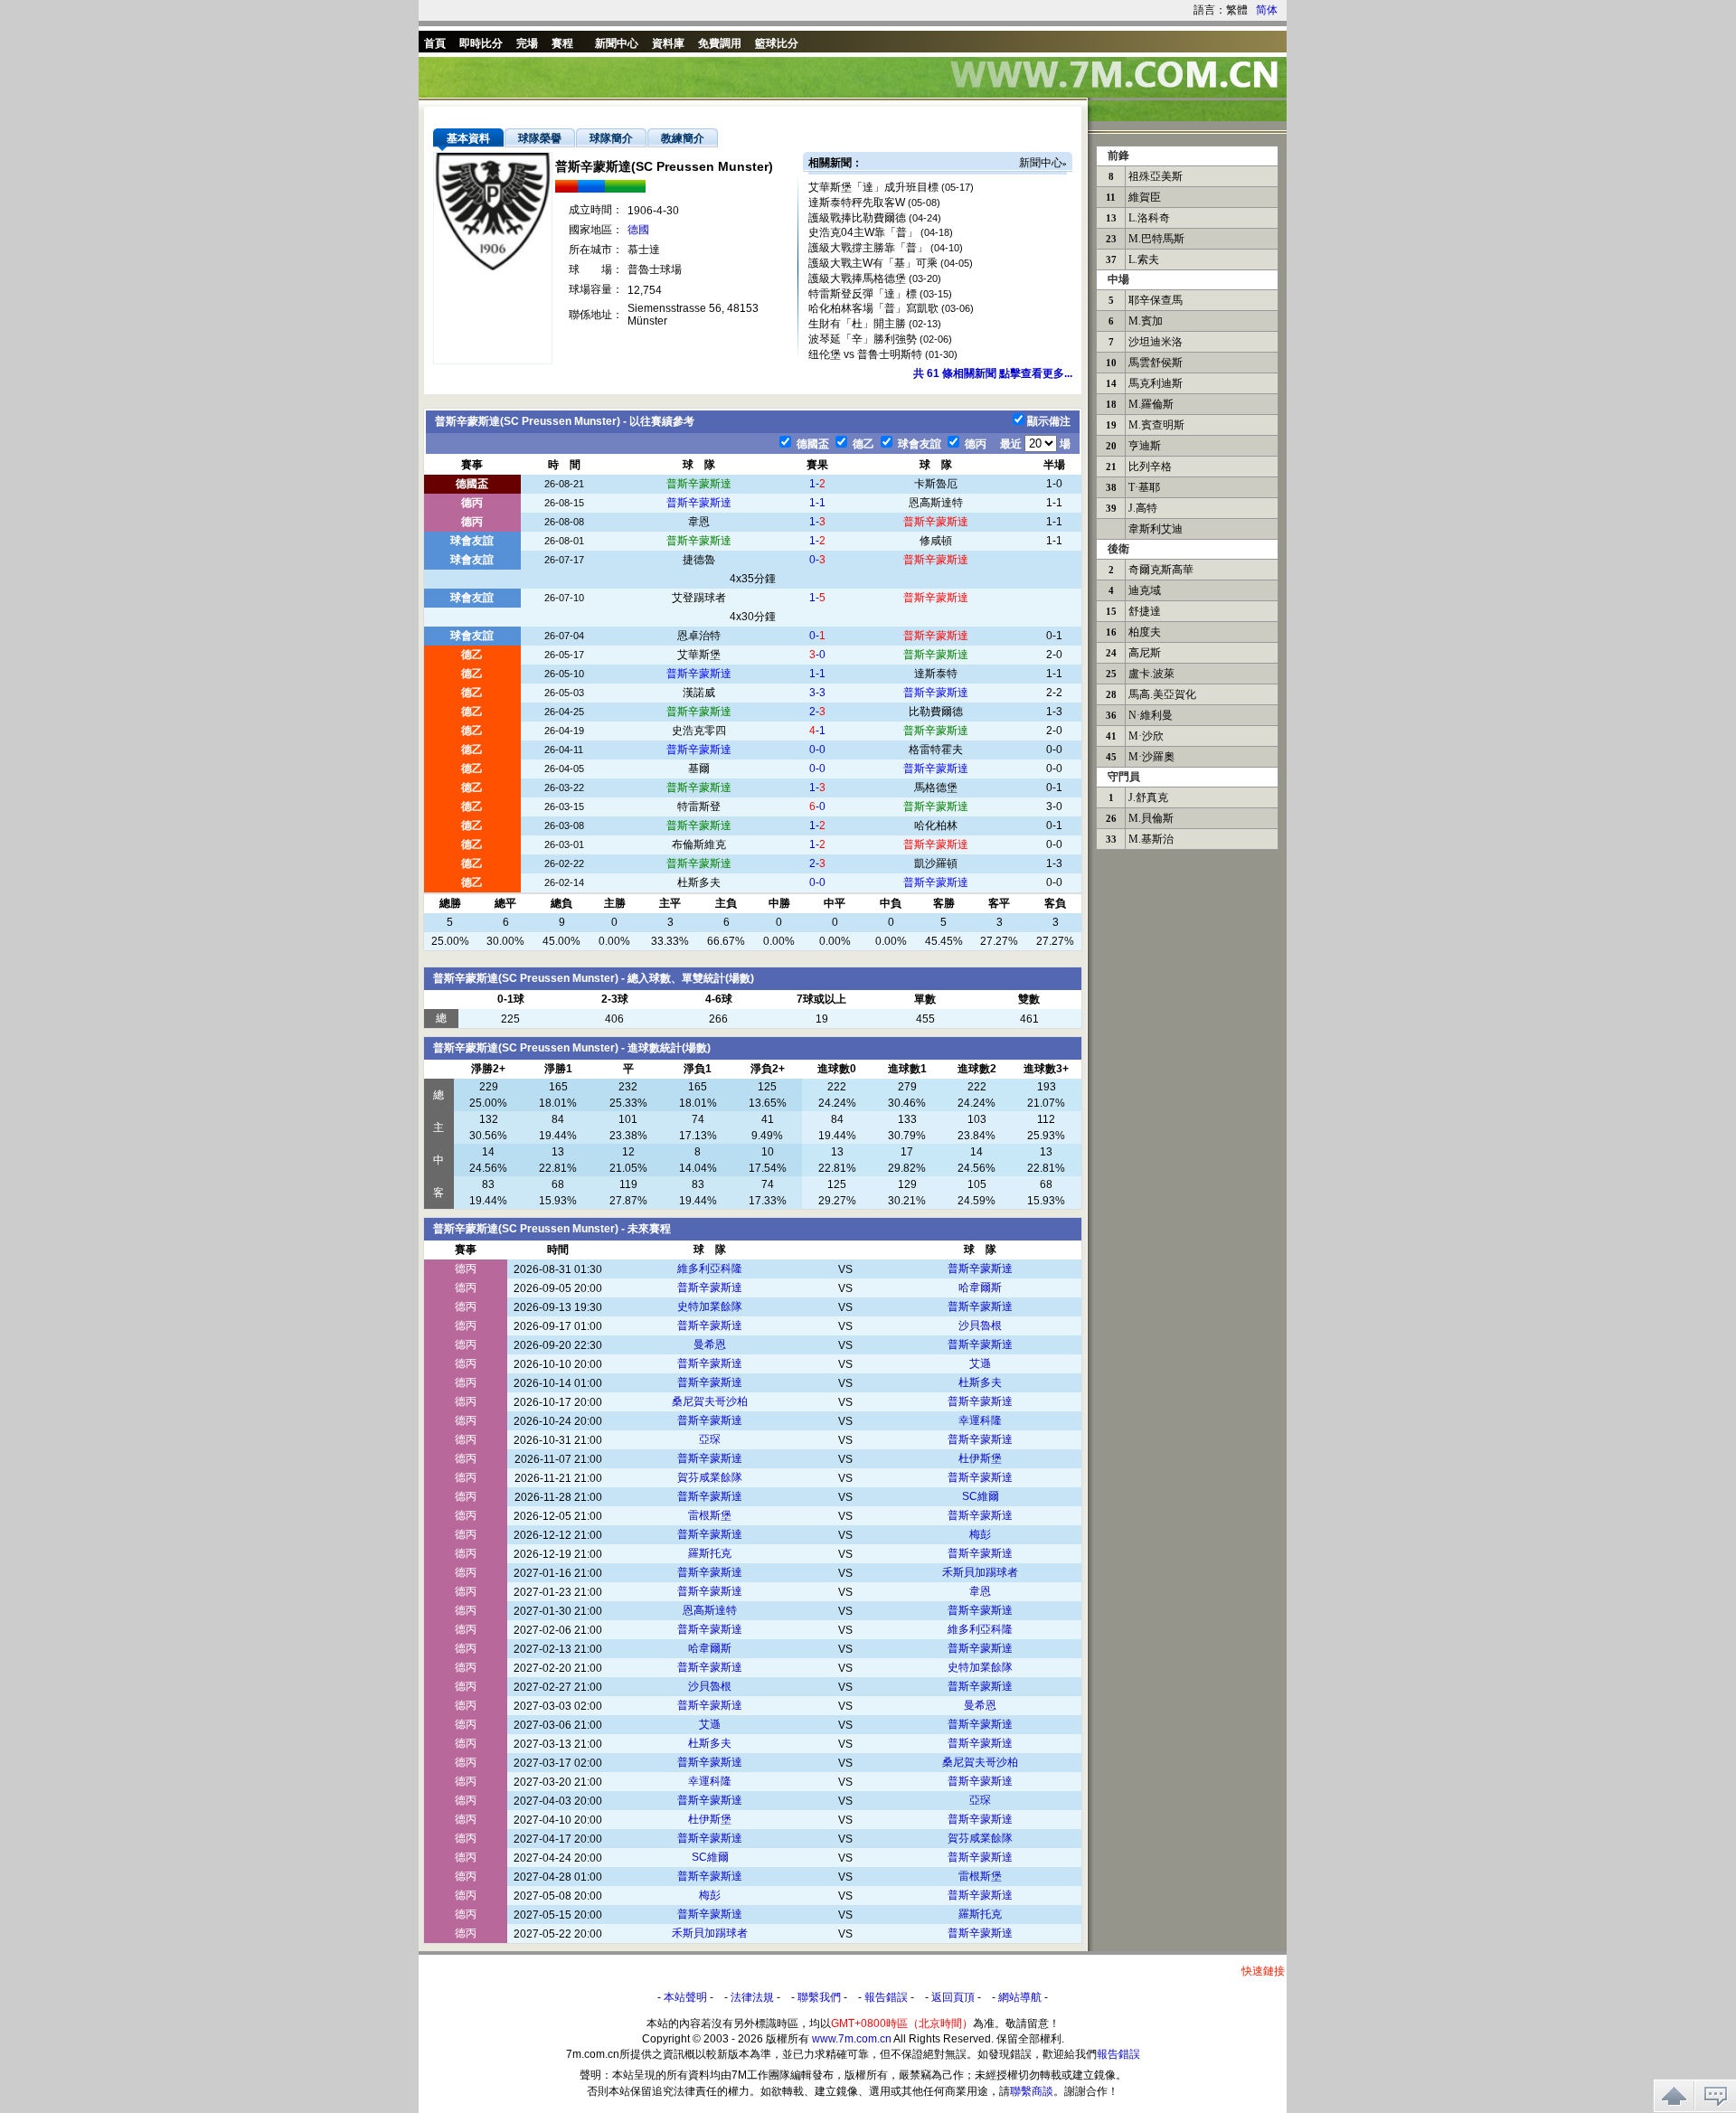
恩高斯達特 (936, 503)
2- (817, 712)
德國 (638, 230)
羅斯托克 (710, 1553)
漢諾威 (699, 693)
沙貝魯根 (980, 1325)
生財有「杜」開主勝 (857, 324)
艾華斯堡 (699, 655)
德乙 (862, 444)
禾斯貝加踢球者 (980, 1572)
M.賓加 (1146, 321)
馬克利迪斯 (1156, 383)
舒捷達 (1145, 611)
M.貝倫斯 (1151, 818)
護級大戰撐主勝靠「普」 (868, 248)
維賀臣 (1145, 197)
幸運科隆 (980, 1420)
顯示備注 (1049, 421)
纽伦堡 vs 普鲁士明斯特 (865, 354)
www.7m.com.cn (852, 2039)
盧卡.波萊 (1151, 674)
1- (817, 484)
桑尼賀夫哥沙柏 (710, 1401)
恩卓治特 (699, 636)
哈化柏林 (936, 825)
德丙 (974, 444)
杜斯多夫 (699, 882)
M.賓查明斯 (1156, 425)
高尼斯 (1145, 653)
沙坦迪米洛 (1156, 342)
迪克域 (1145, 590)
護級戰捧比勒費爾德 (857, 218)
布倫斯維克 (699, 844)
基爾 (699, 769)
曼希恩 (710, 1344)
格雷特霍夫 (936, 750)
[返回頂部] (1674, 2096)
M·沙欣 (1146, 736)
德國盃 (811, 444)
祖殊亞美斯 (1156, 176)
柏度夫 (1145, 632)
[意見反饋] (1716, 2096)
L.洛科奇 (1149, 218)
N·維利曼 (1151, 715)
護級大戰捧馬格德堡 (857, 278)
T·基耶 (1144, 487)
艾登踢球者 (699, 598)
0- (817, 560)
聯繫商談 (1032, 2091)
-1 (817, 731)
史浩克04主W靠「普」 (863, 232)
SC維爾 (981, 1496)
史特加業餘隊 (710, 1306)
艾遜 (980, 1363)
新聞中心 (1041, 163)
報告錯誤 (886, 1997)
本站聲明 (685, 1997)
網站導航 (1020, 1997)
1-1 (817, 503)
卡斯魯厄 (936, 484)
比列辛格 (1150, 467)
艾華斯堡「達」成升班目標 (873, 187)
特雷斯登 (699, 807)
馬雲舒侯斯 (1156, 363)
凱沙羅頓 (936, 863)
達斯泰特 (936, 674)
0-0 (817, 750)
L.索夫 (1144, 259)
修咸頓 (936, 541)
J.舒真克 (1148, 797)
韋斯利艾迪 (1156, 529)
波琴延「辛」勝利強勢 (863, 339)
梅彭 (980, 1534)
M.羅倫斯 (1151, 404)
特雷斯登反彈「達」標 (863, 294)
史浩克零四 (699, 731)
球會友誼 (918, 444)
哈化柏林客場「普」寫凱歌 (873, 308)
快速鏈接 (1263, 1971)
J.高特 (1143, 508)
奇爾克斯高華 (1161, 570)
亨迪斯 (1145, 446)
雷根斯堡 (710, 1515)
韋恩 (699, 522)
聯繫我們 (819, 1997)
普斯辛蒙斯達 (699, 484)
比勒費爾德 (936, 712)
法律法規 (752, 1997)
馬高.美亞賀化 (1162, 694)
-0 (817, 655)
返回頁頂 (953, 1997)
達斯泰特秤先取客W (857, 203)
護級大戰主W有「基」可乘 (873, 263)
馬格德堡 (936, 788)
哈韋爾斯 (980, 1288)
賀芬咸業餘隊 (710, 1477)
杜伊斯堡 (980, 1458)
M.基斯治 (1151, 839)
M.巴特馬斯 (1156, 239)
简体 (1267, 10)
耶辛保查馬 (1156, 300)
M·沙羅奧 (1151, 757)
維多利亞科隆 (710, 1269)
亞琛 (710, 1439)
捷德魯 (699, 560)
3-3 (817, 693)
